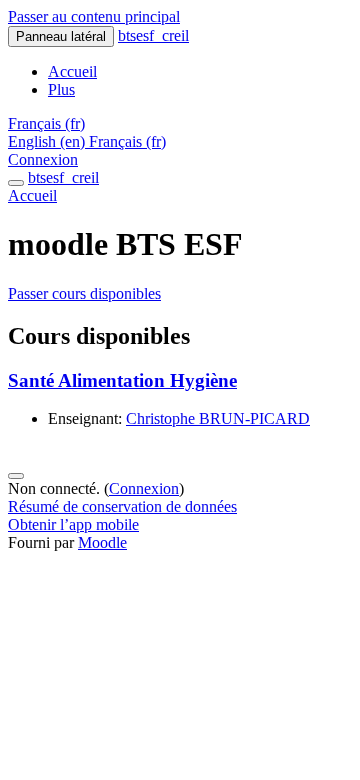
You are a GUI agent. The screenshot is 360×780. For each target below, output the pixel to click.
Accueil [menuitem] (72, 71)
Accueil (32, 195)
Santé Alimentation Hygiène (122, 380)
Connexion (43, 159)
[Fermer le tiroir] (16, 183)
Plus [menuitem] (61, 89)
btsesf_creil (153, 35)
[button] (46, 123)
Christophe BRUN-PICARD (218, 418)
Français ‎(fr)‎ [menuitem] (127, 141)
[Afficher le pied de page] (16, 476)
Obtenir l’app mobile (73, 524)
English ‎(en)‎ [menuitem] (48, 141)
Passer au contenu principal (94, 16)
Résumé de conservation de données (122, 506)
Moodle (102, 542)
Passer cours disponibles (84, 293)
